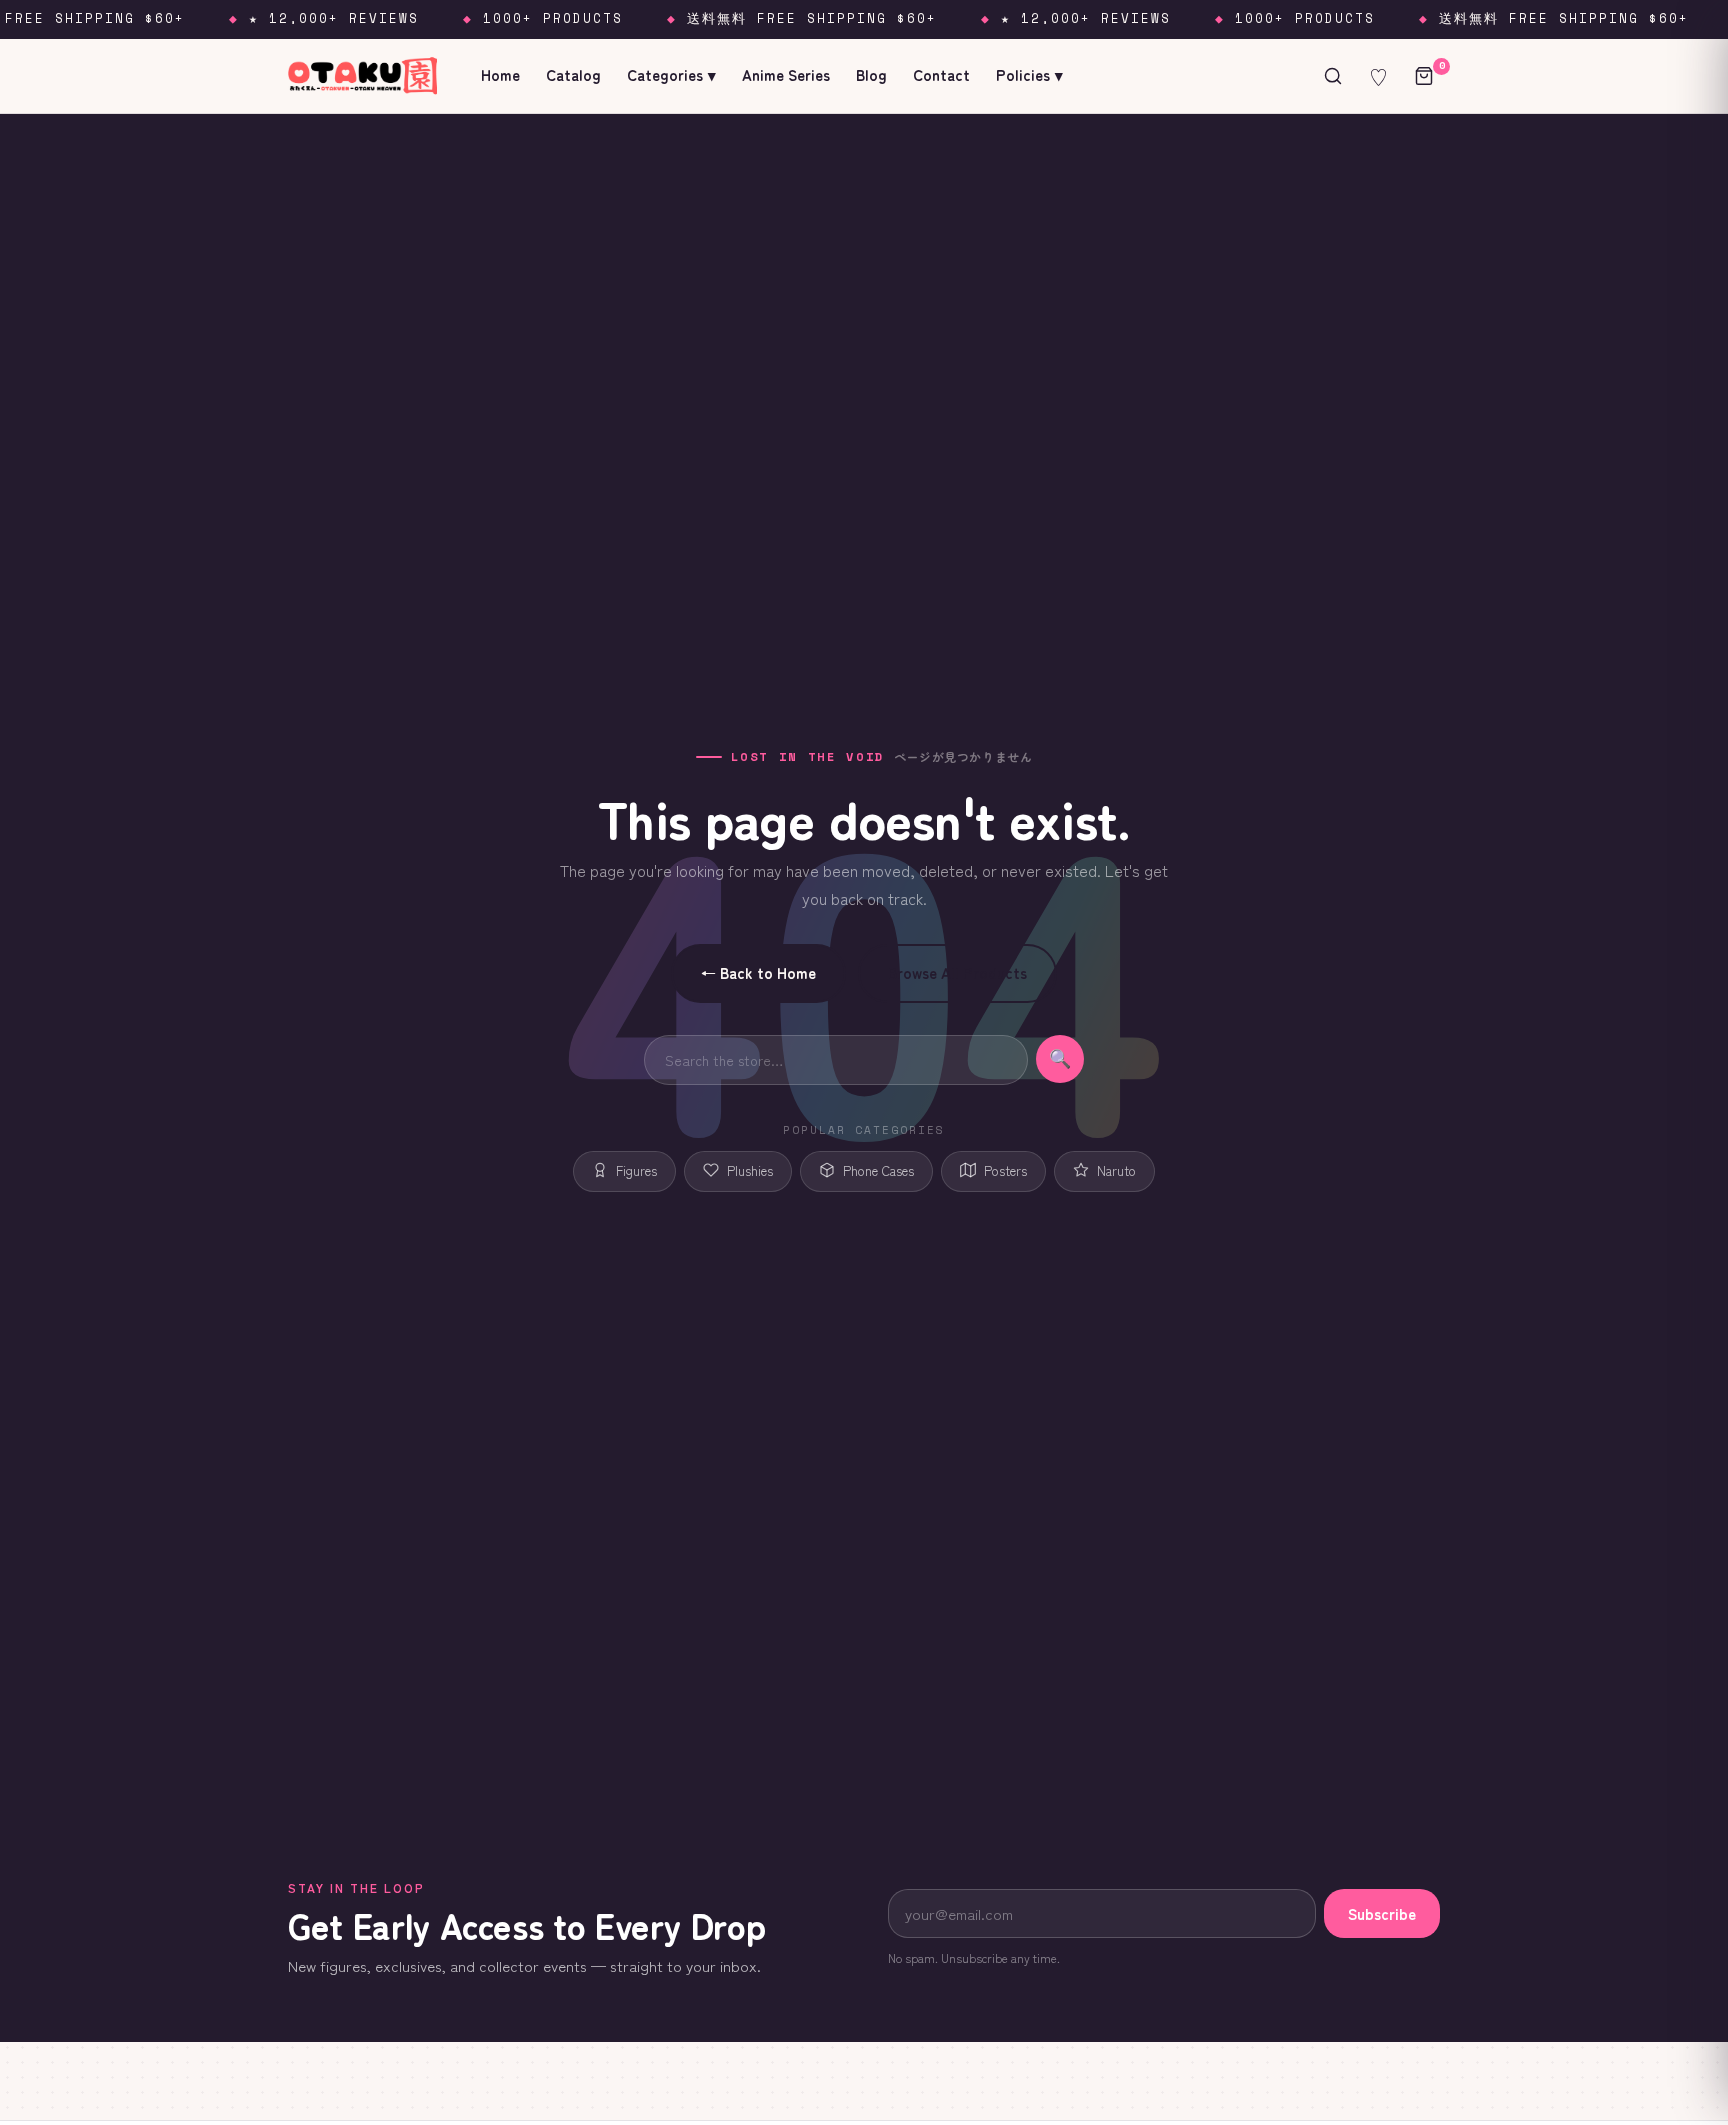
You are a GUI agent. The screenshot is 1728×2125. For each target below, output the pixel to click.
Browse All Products (957, 972)
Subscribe (1382, 1913)
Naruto (1116, 1170)
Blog (871, 74)
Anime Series (786, 74)
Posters (1005, 1170)
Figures (636, 1170)
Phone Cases (878, 1170)
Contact (941, 74)
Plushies (750, 1170)
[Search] (1333, 76)
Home (500, 74)
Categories (671, 74)
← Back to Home (758, 972)
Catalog (573, 74)
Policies (1029, 74)
